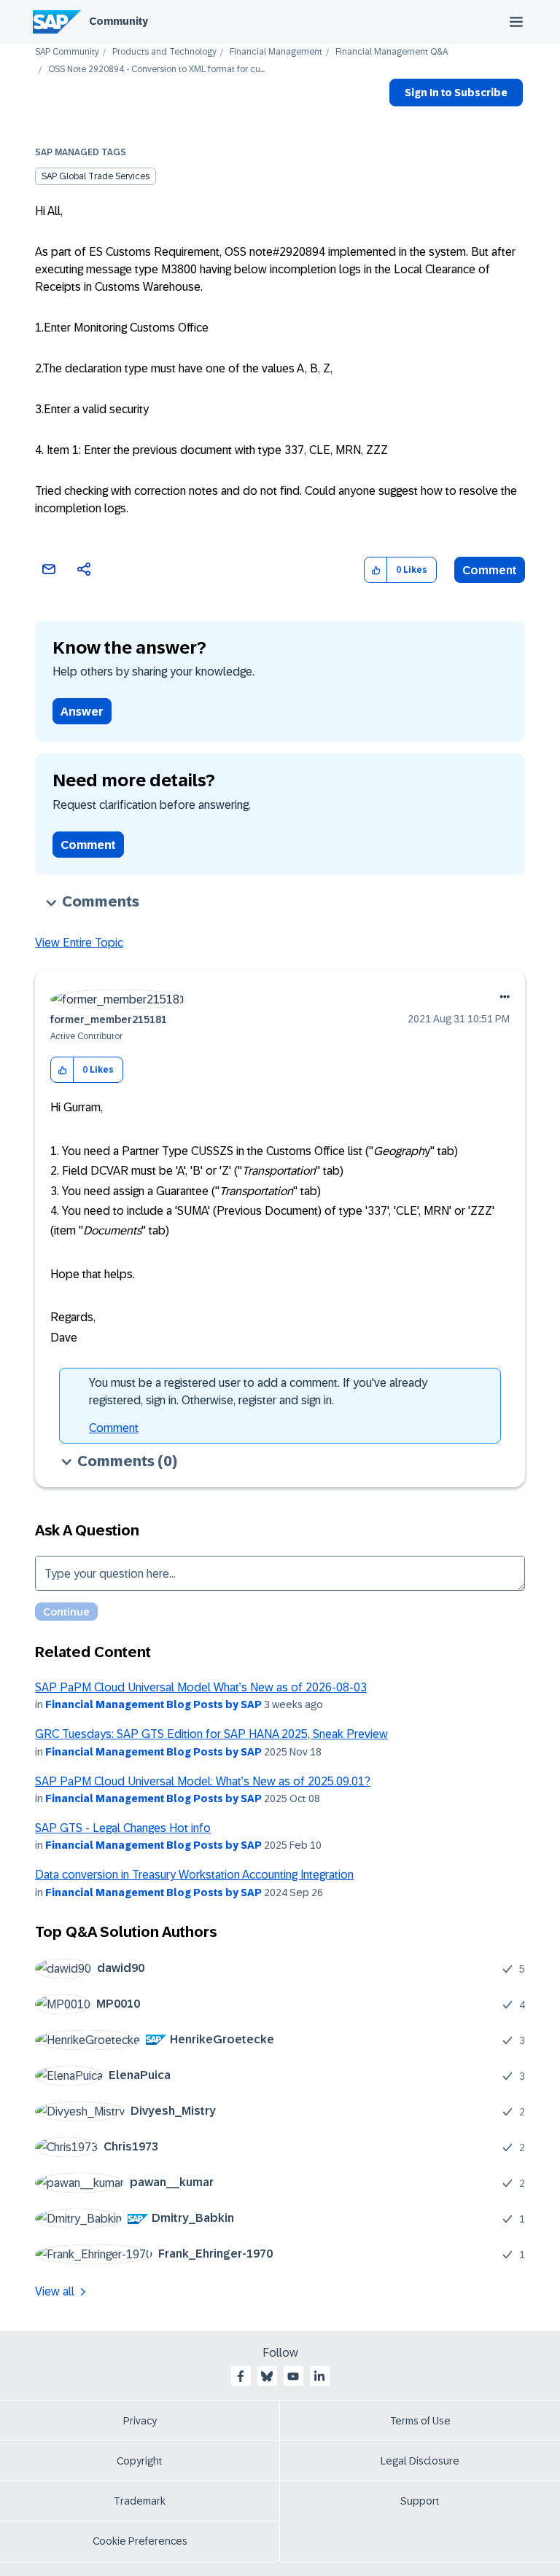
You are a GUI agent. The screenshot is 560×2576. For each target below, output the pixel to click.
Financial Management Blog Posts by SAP (153, 1704)
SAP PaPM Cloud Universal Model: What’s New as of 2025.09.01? (203, 1781)
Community (118, 21)
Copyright (140, 2461)
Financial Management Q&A (392, 52)
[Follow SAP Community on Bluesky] (267, 2376)
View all (55, 2291)
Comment (490, 570)
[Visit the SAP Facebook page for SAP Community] (241, 2376)
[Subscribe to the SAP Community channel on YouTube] (293, 2376)
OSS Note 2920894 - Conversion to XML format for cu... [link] (156, 70)
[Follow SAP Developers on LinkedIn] (319, 2376)
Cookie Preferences (140, 2541)
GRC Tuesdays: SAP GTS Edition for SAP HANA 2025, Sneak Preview (211, 1734)
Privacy (140, 2421)
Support (420, 2501)
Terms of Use (420, 2421)
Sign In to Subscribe (456, 93)
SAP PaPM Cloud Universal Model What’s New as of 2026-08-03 (201, 1687)
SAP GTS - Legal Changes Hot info (123, 1828)
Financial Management (276, 52)
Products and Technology (164, 52)
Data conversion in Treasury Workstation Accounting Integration (194, 1875)
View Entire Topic (79, 943)
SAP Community (67, 52)
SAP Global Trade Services (96, 176)
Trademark (140, 2501)
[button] (376, 570)
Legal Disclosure (420, 2461)
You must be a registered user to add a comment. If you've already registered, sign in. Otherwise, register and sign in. (258, 1391)
